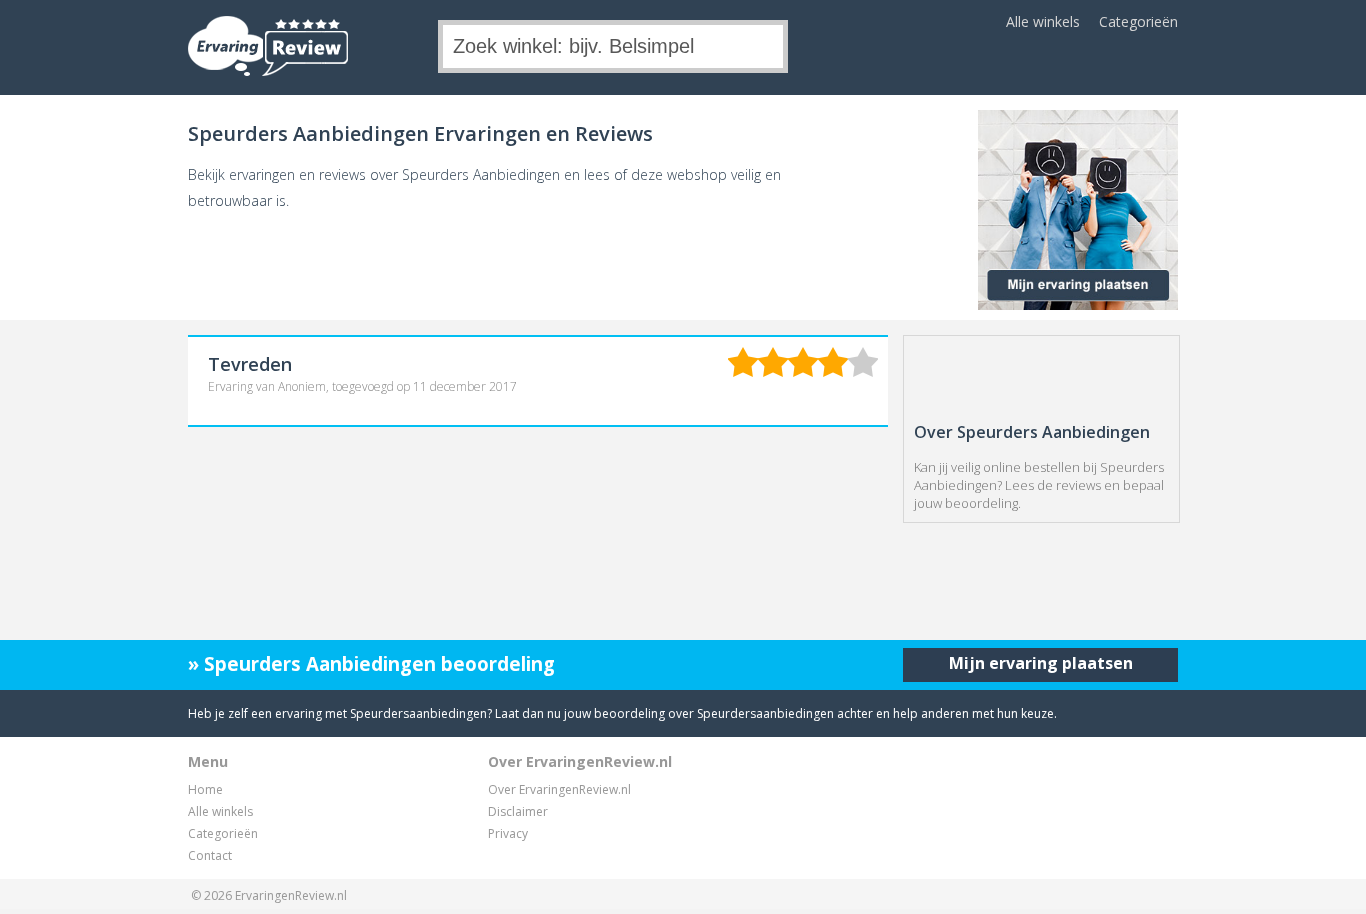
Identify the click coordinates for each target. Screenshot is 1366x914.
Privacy (508, 833)
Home (205, 789)
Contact (210, 855)
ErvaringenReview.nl (291, 895)
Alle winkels (1043, 21)
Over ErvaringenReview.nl (559, 789)
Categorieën (1138, 21)
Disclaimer (518, 811)
